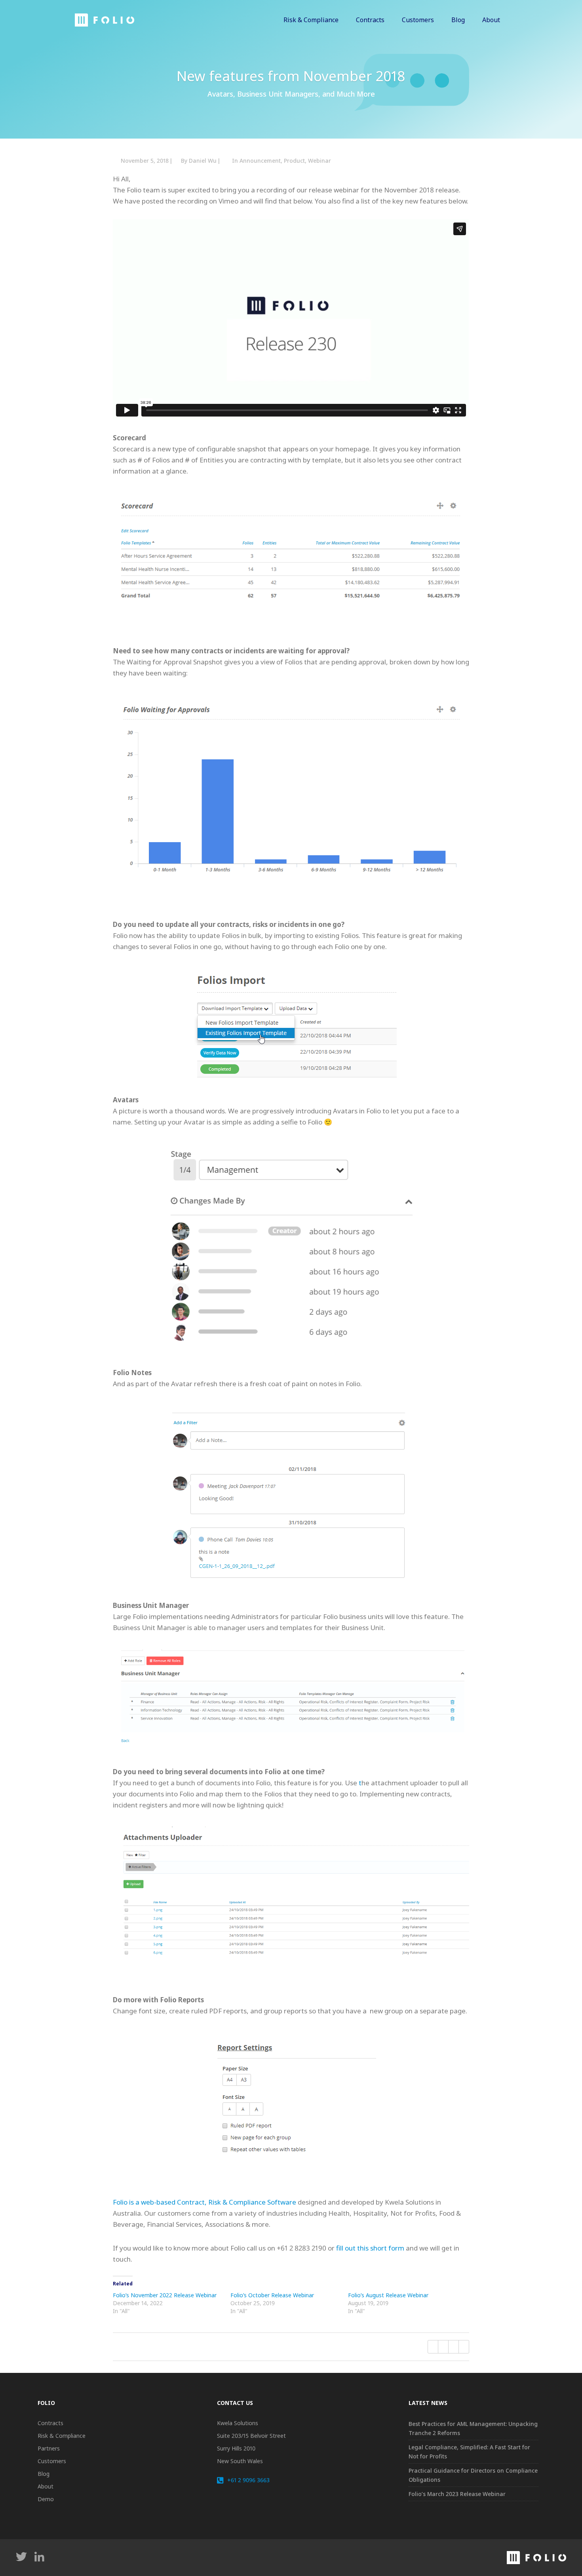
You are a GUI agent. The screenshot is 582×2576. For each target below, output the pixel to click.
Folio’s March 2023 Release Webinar (457, 2494)
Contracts (50, 2423)
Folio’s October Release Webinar (272, 2295)
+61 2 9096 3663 (247, 2480)
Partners (49, 2448)
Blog (44, 2474)
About (46, 2486)
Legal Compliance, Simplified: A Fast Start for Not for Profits (469, 2452)
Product (294, 161)
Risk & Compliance (62, 2436)
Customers (52, 2461)
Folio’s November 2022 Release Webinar (165, 2295)
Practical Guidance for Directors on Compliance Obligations (473, 2475)
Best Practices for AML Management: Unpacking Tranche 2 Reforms (473, 2428)
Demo (46, 2499)
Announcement (260, 161)
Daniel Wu (203, 161)
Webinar (320, 161)
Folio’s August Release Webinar (388, 2295)
